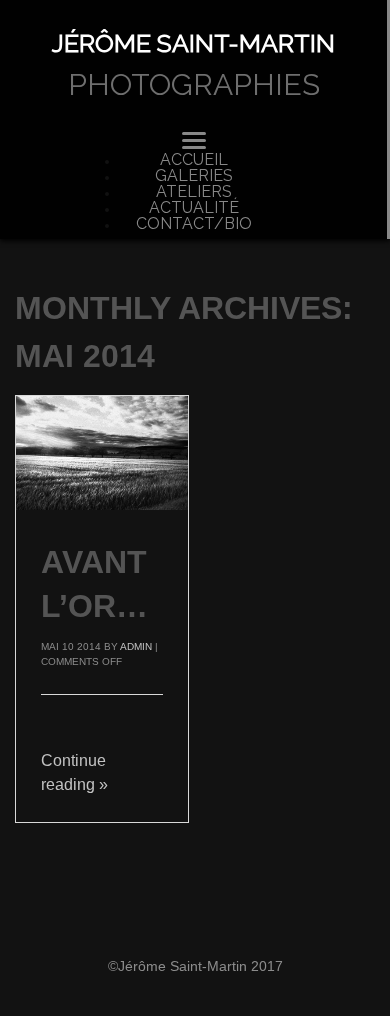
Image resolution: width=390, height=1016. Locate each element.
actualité (194, 208)
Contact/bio (194, 224)
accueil (194, 160)
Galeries (194, 176)
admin (136, 646)
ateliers (194, 192)
